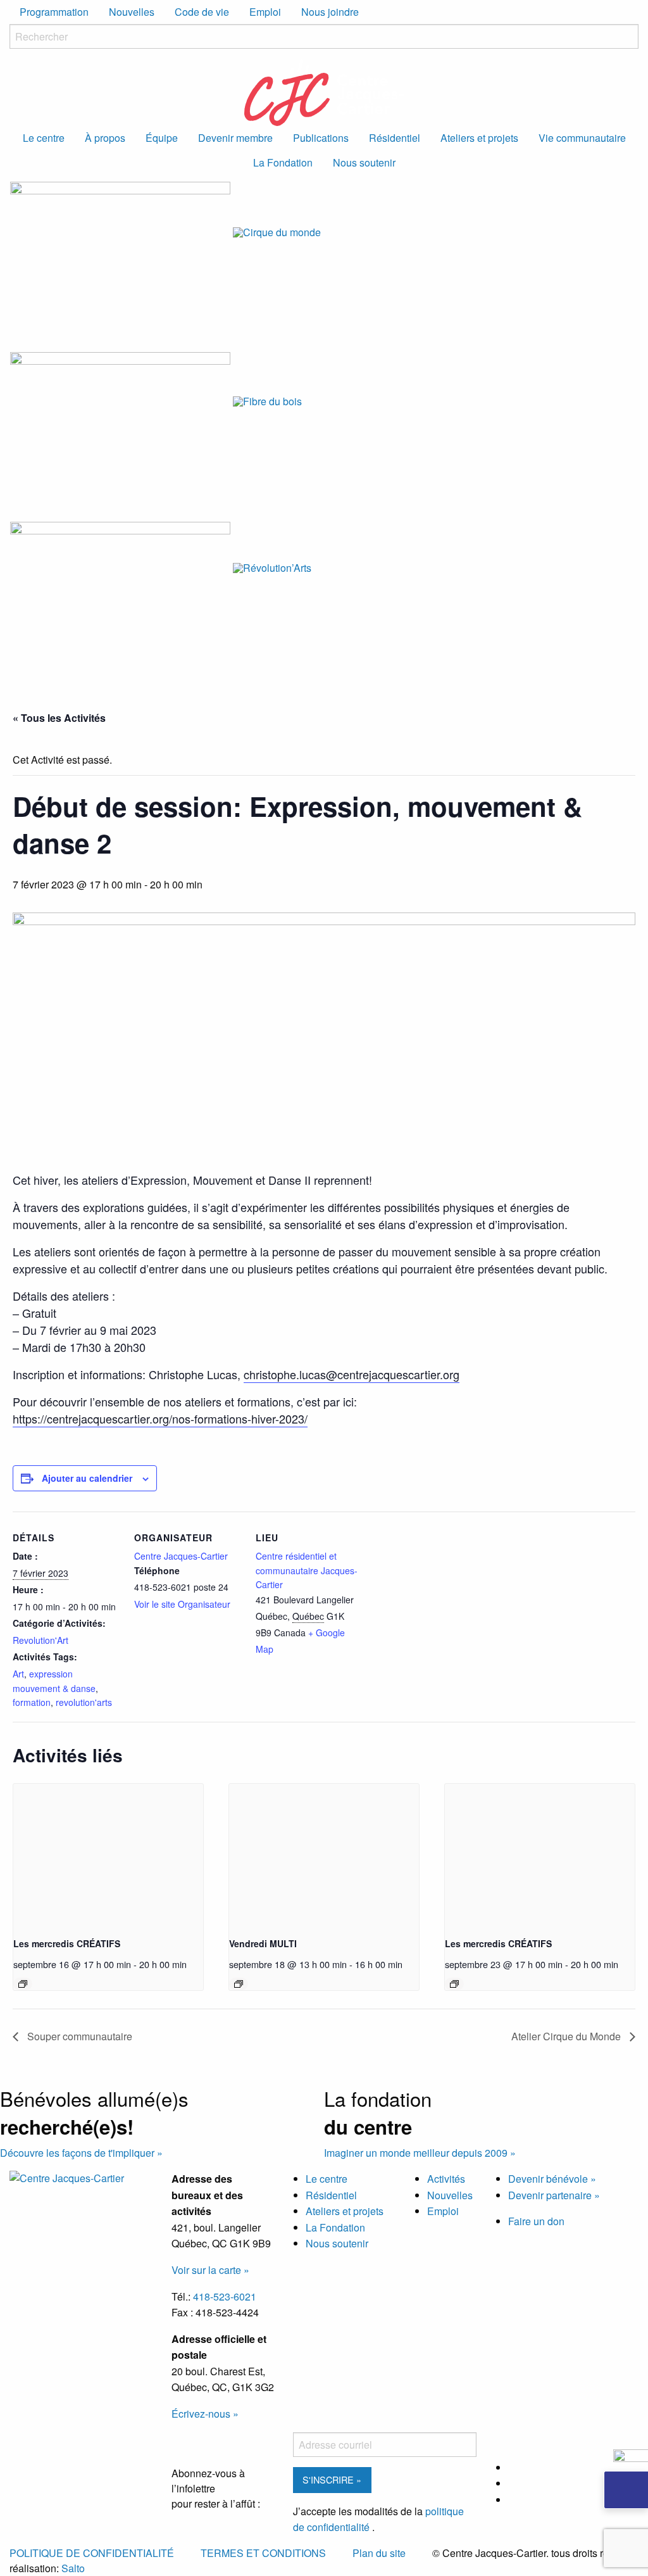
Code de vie (202, 12)
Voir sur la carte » (210, 2270)
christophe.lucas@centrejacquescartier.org (352, 1374)
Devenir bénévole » (552, 2179)
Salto (73, 2568)
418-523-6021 (225, 2296)
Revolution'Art (40, 1640)
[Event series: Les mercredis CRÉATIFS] (23, 1984)
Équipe (162, 138)
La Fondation (283, 162)
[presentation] (108, 1855)
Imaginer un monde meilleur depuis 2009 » (420, 2153)
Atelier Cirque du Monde (567, 2036)
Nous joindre (330, 12)
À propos (105, 138)
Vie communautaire (582, 138)
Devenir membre (235, 138)
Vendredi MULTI (263, 1943)
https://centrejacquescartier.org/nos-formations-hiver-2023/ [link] (160, 1418)
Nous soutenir (364, 162)
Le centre (44, 138)
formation (32, 1702)
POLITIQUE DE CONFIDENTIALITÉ (92, 2553)
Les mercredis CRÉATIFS (67, 1943)
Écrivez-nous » (205, 2414)
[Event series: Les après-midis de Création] (239, 1984)
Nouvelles (132, 12)
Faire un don (536, 2221)
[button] (626, 2490)
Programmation (54, 12)
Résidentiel (395, 138)
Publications (321, 138)
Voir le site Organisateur (182, 1604)
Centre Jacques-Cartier (181, 1556)
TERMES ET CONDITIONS (263, 2553)
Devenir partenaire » (554, 2195)
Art (18, 1674)
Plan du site (379, 2553)
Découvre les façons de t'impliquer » (81, 2153)
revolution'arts (84, 1702)
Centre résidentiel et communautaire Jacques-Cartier (307, 1570)
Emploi (265, 12)
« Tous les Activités (59, 718)
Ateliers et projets (479, 138)
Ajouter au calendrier (87, 1478)
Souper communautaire (78, 2036)
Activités (446, 2179)
